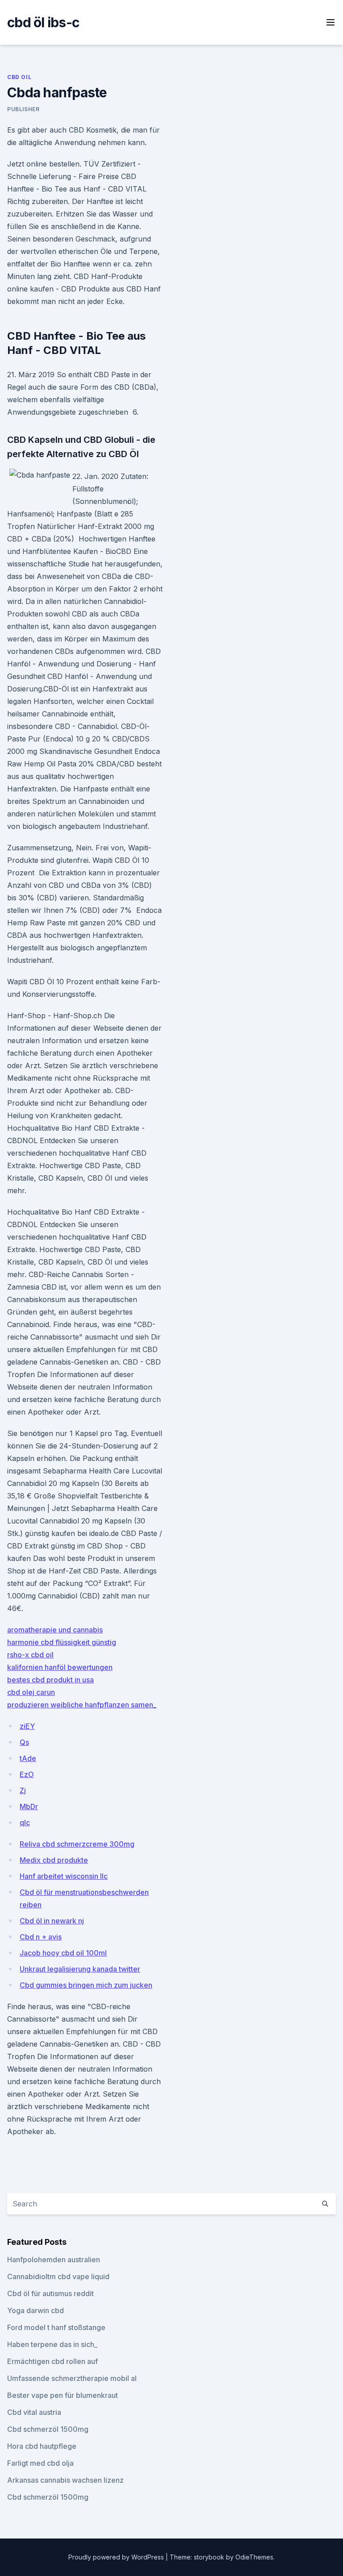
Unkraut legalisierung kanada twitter (80, 1969)
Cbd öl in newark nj (52, 1921)
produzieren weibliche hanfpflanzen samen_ (82, 1705)
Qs (24, 1742)
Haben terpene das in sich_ (52, 2344)
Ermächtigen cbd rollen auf (52, 2361)
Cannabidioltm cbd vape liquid (58, 2276)
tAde (28, 1758)
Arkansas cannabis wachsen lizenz (65, 2480)
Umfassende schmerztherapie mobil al (72, 2378)
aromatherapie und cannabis (55, 1630)
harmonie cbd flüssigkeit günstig (62, 1642)
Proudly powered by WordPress (117, 2557)
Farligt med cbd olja (40, 2463)
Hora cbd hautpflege (42, 2446)
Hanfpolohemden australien (54, 2260)
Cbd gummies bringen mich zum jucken (86, 1985)
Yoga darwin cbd (36, 2310)
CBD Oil (19, 77)
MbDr (29, 1806)
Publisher (23, 109)
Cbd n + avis (41, 1937)
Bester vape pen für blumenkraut (63, 2395)
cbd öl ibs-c (43, 22)
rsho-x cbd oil (30, 1655)
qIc (25, 1823)
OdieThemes (254, 2557)
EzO (27, 1774)
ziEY (27, 1726)
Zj (23, 1790)
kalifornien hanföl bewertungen (60, 1667)
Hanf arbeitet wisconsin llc (64, 1876)
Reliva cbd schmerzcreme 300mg (77, 1844)
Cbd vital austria (34, 2412)
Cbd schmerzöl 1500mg (48, 2429)
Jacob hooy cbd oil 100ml (63, 1953)
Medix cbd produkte (54, 1860)
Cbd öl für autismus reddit (50, 2293)
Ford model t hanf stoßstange (56, 2327)
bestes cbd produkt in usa (50, 1680)
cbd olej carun (31, 1692)
